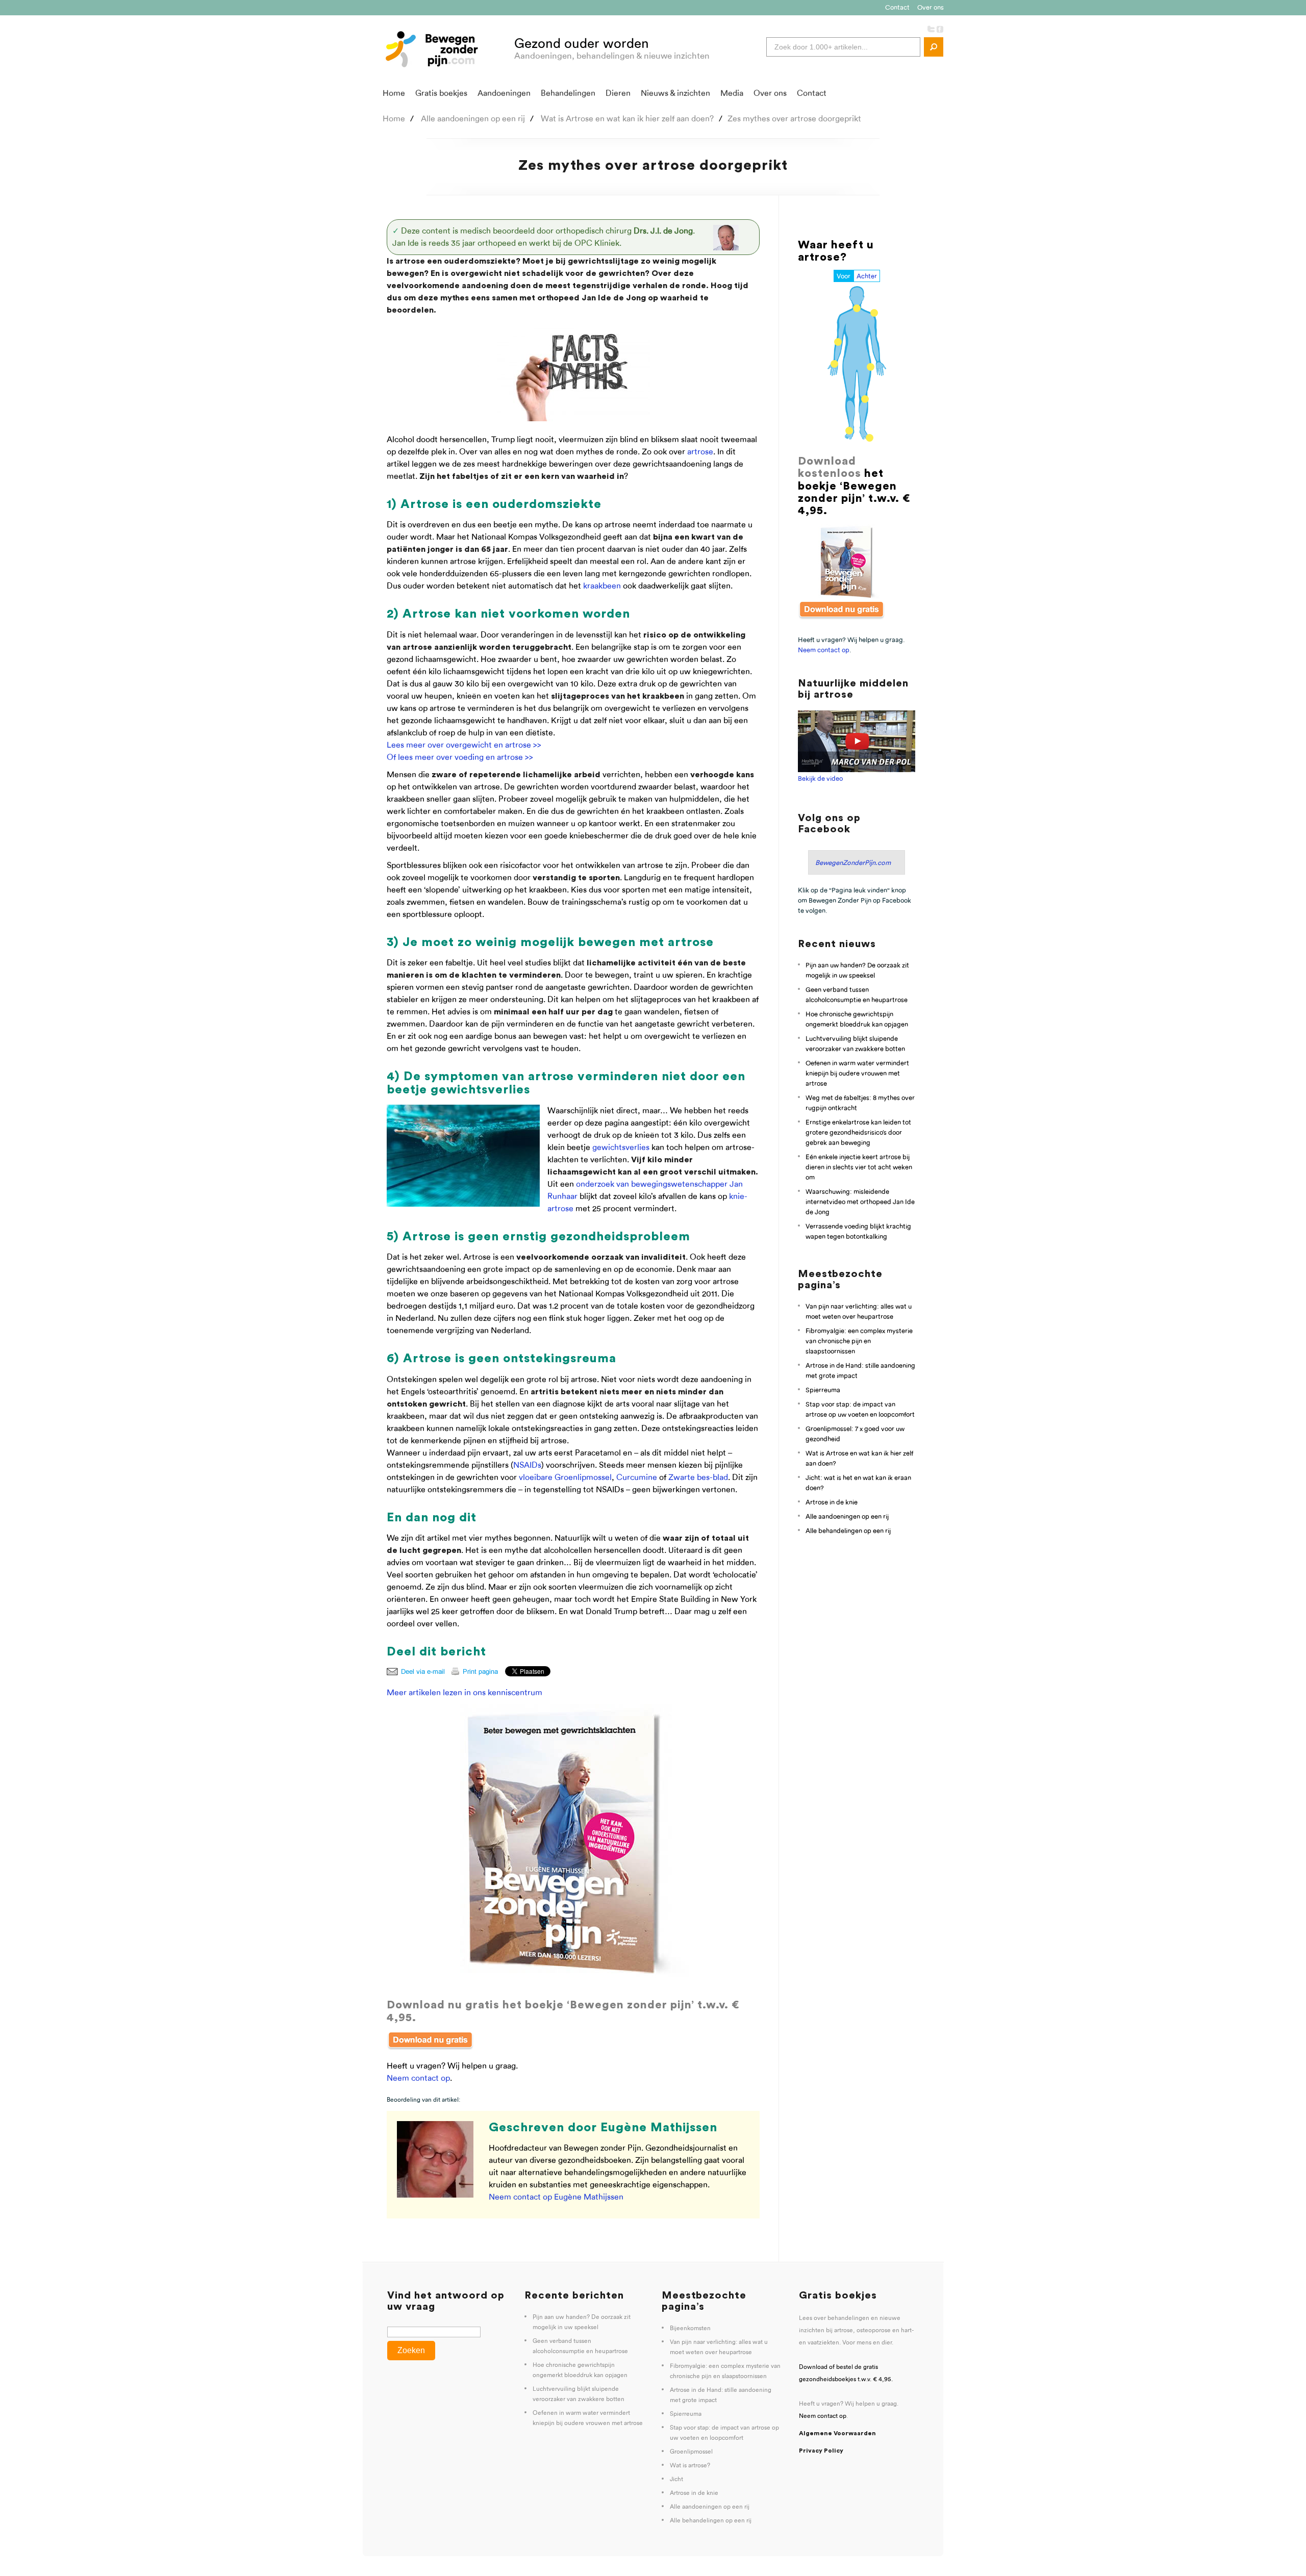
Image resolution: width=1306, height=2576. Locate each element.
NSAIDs (527, 1465)
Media (732, 93)
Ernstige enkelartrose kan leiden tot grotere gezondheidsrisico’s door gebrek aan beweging (858, 1132)
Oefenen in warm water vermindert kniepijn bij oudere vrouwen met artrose (857, 1073)
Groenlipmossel (691, 2452)
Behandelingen (568, 93)
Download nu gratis (443, 2005)
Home (394, 93)
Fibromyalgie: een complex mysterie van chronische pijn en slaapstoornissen (859, 1341)
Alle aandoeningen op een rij (847, 1516)
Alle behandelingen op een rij (848, 1531)
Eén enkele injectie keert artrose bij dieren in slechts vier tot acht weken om (859, 1167)
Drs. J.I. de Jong (663, 231)
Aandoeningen (504, 93)
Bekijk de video (820, 778)
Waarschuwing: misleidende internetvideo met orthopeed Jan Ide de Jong (860, 1202)
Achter (867, 276)
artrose (700, 452)
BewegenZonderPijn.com (853, 862)
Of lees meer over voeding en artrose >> (460, 757)
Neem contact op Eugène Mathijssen (556, 2197)
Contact (897, 7)
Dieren (618, 93)
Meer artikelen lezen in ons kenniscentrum (464, 1692)
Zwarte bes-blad (698, 1477)
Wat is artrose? (690, 2465)
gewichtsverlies (621, 1147)
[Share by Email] (418, 1672)
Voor (844, 276)
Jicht (676, 2479)
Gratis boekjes (441, 93)
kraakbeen (602, 586)
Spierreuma (823, 1390)
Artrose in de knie (832, 1502)
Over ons (931, 7)
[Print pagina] (477, 1672)
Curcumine (637, 1477)
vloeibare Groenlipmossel (565, 1477)
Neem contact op (418, 2078)
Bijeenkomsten (690, 2328)
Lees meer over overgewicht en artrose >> (464, 745)
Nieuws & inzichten (675, 93)
